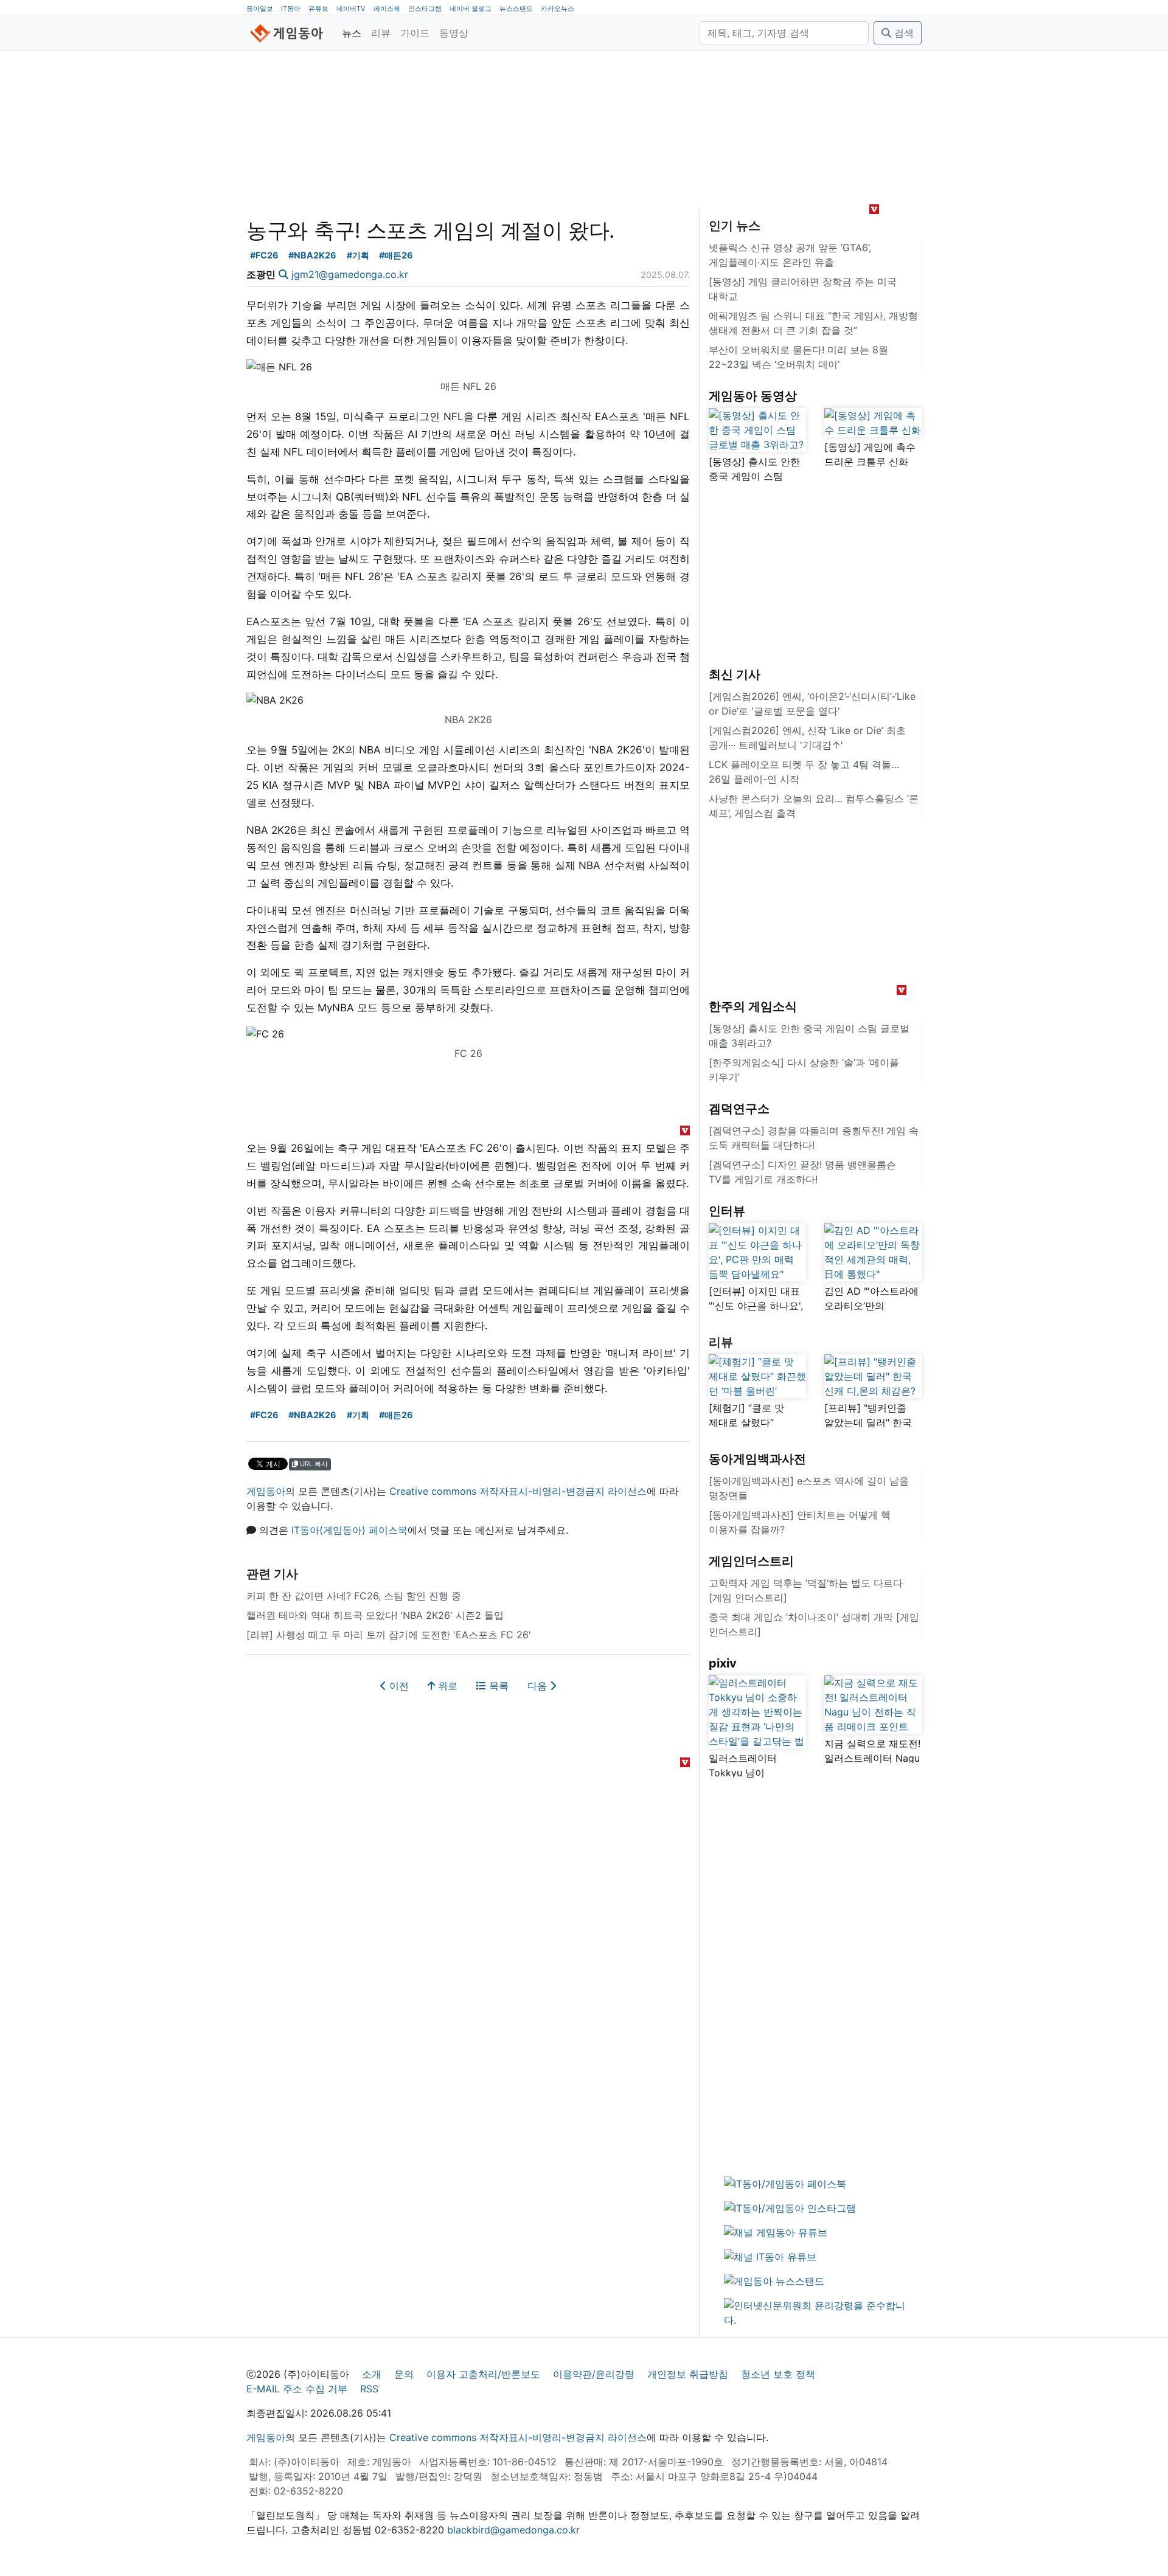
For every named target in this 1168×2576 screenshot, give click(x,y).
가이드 (415, 33)
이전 (398, 1686)
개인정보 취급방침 (688, 2374)
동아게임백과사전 (757, 1459)
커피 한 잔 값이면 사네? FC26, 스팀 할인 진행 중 (354, 1596)
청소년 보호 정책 (778, 2374)
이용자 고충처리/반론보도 (483, 2374)
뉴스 (352, 33)
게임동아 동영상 (753, 396)
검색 (902, 33)
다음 (539, 1686)
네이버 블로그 (471, 9)
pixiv (723, 1663)
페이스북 (387, 9)
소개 (372, 2374)
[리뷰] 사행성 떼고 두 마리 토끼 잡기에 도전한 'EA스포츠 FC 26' (389, 1635)
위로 (446, 1686)
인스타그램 (425, 9)
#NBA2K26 (312, 255)
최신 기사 (735, 674)
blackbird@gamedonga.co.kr (513, 2530)
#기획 (358, 255)
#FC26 (264, 255)
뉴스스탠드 (516, 9)
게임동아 (266, 1491)
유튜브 (318, 9)
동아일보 (260, 9)
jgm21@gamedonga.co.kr (350, 274)
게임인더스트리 (751, 1561)
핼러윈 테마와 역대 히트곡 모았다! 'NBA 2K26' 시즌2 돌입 (375, 1615)
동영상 (454, 33)
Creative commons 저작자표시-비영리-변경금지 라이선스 (518, 1491)
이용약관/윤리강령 (594, 2374)
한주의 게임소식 (753, 1006)
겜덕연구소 (739, 1109)
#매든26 (396, 255)
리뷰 (381, 33)
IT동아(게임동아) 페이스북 (349, 1530)
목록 (497, 1686)
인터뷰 (727, 1211)
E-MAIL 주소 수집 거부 (297, 2389)
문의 (404, 2374)
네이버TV (351, 9)
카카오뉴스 (558, 9)
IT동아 (291, 9)
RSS (369, 2389)
